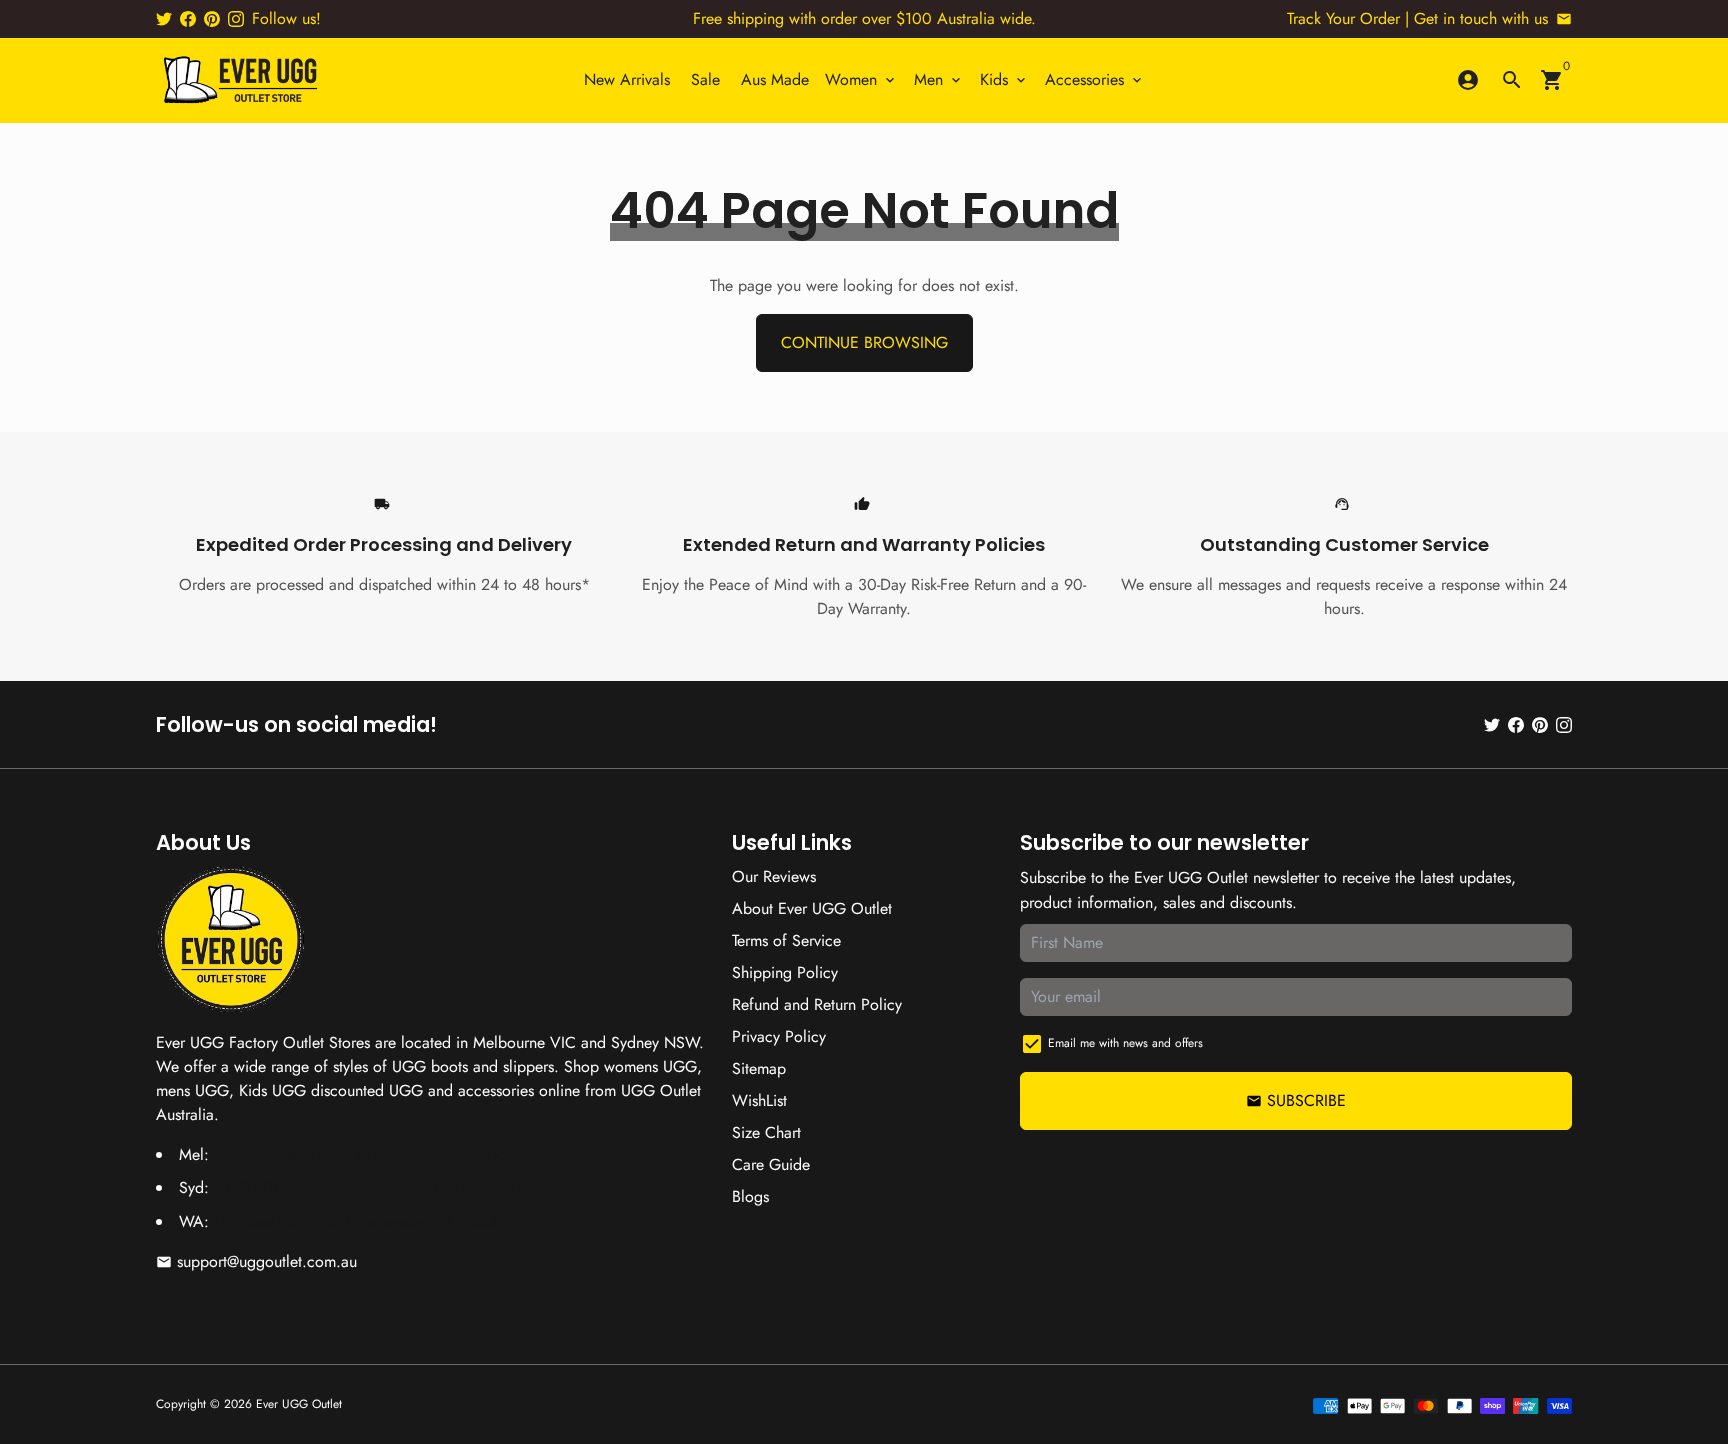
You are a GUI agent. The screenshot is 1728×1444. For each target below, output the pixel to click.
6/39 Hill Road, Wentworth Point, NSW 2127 (368, 1187)
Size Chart (766, 1132)
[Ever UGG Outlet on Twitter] (164, 18)
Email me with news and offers (1125, 1043)
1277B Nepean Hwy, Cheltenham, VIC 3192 (362, 1154)
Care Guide (771, 1164)
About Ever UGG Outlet (812, 908)
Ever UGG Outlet (299, 1404)
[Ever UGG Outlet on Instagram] (236, 18)
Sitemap (759, 1068)
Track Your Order (1343, 18)
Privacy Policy (779, 1036)
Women (861, 79)
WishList (759, 1100)
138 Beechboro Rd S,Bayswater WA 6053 (355, 1221)
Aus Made (775, 79)
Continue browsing (864, 342)
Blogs (750, 1196)
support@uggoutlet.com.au (256, 1261)
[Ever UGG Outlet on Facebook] (188, 18)
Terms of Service (786, 940)
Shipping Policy (785, 972)
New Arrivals (627, 79)
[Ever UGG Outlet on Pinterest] (212, 18)
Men (939, 79)
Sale (705, 79)
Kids (1004, 79)
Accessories (1095, 79)
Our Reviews (774, 876)
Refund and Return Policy (817, 1004)
